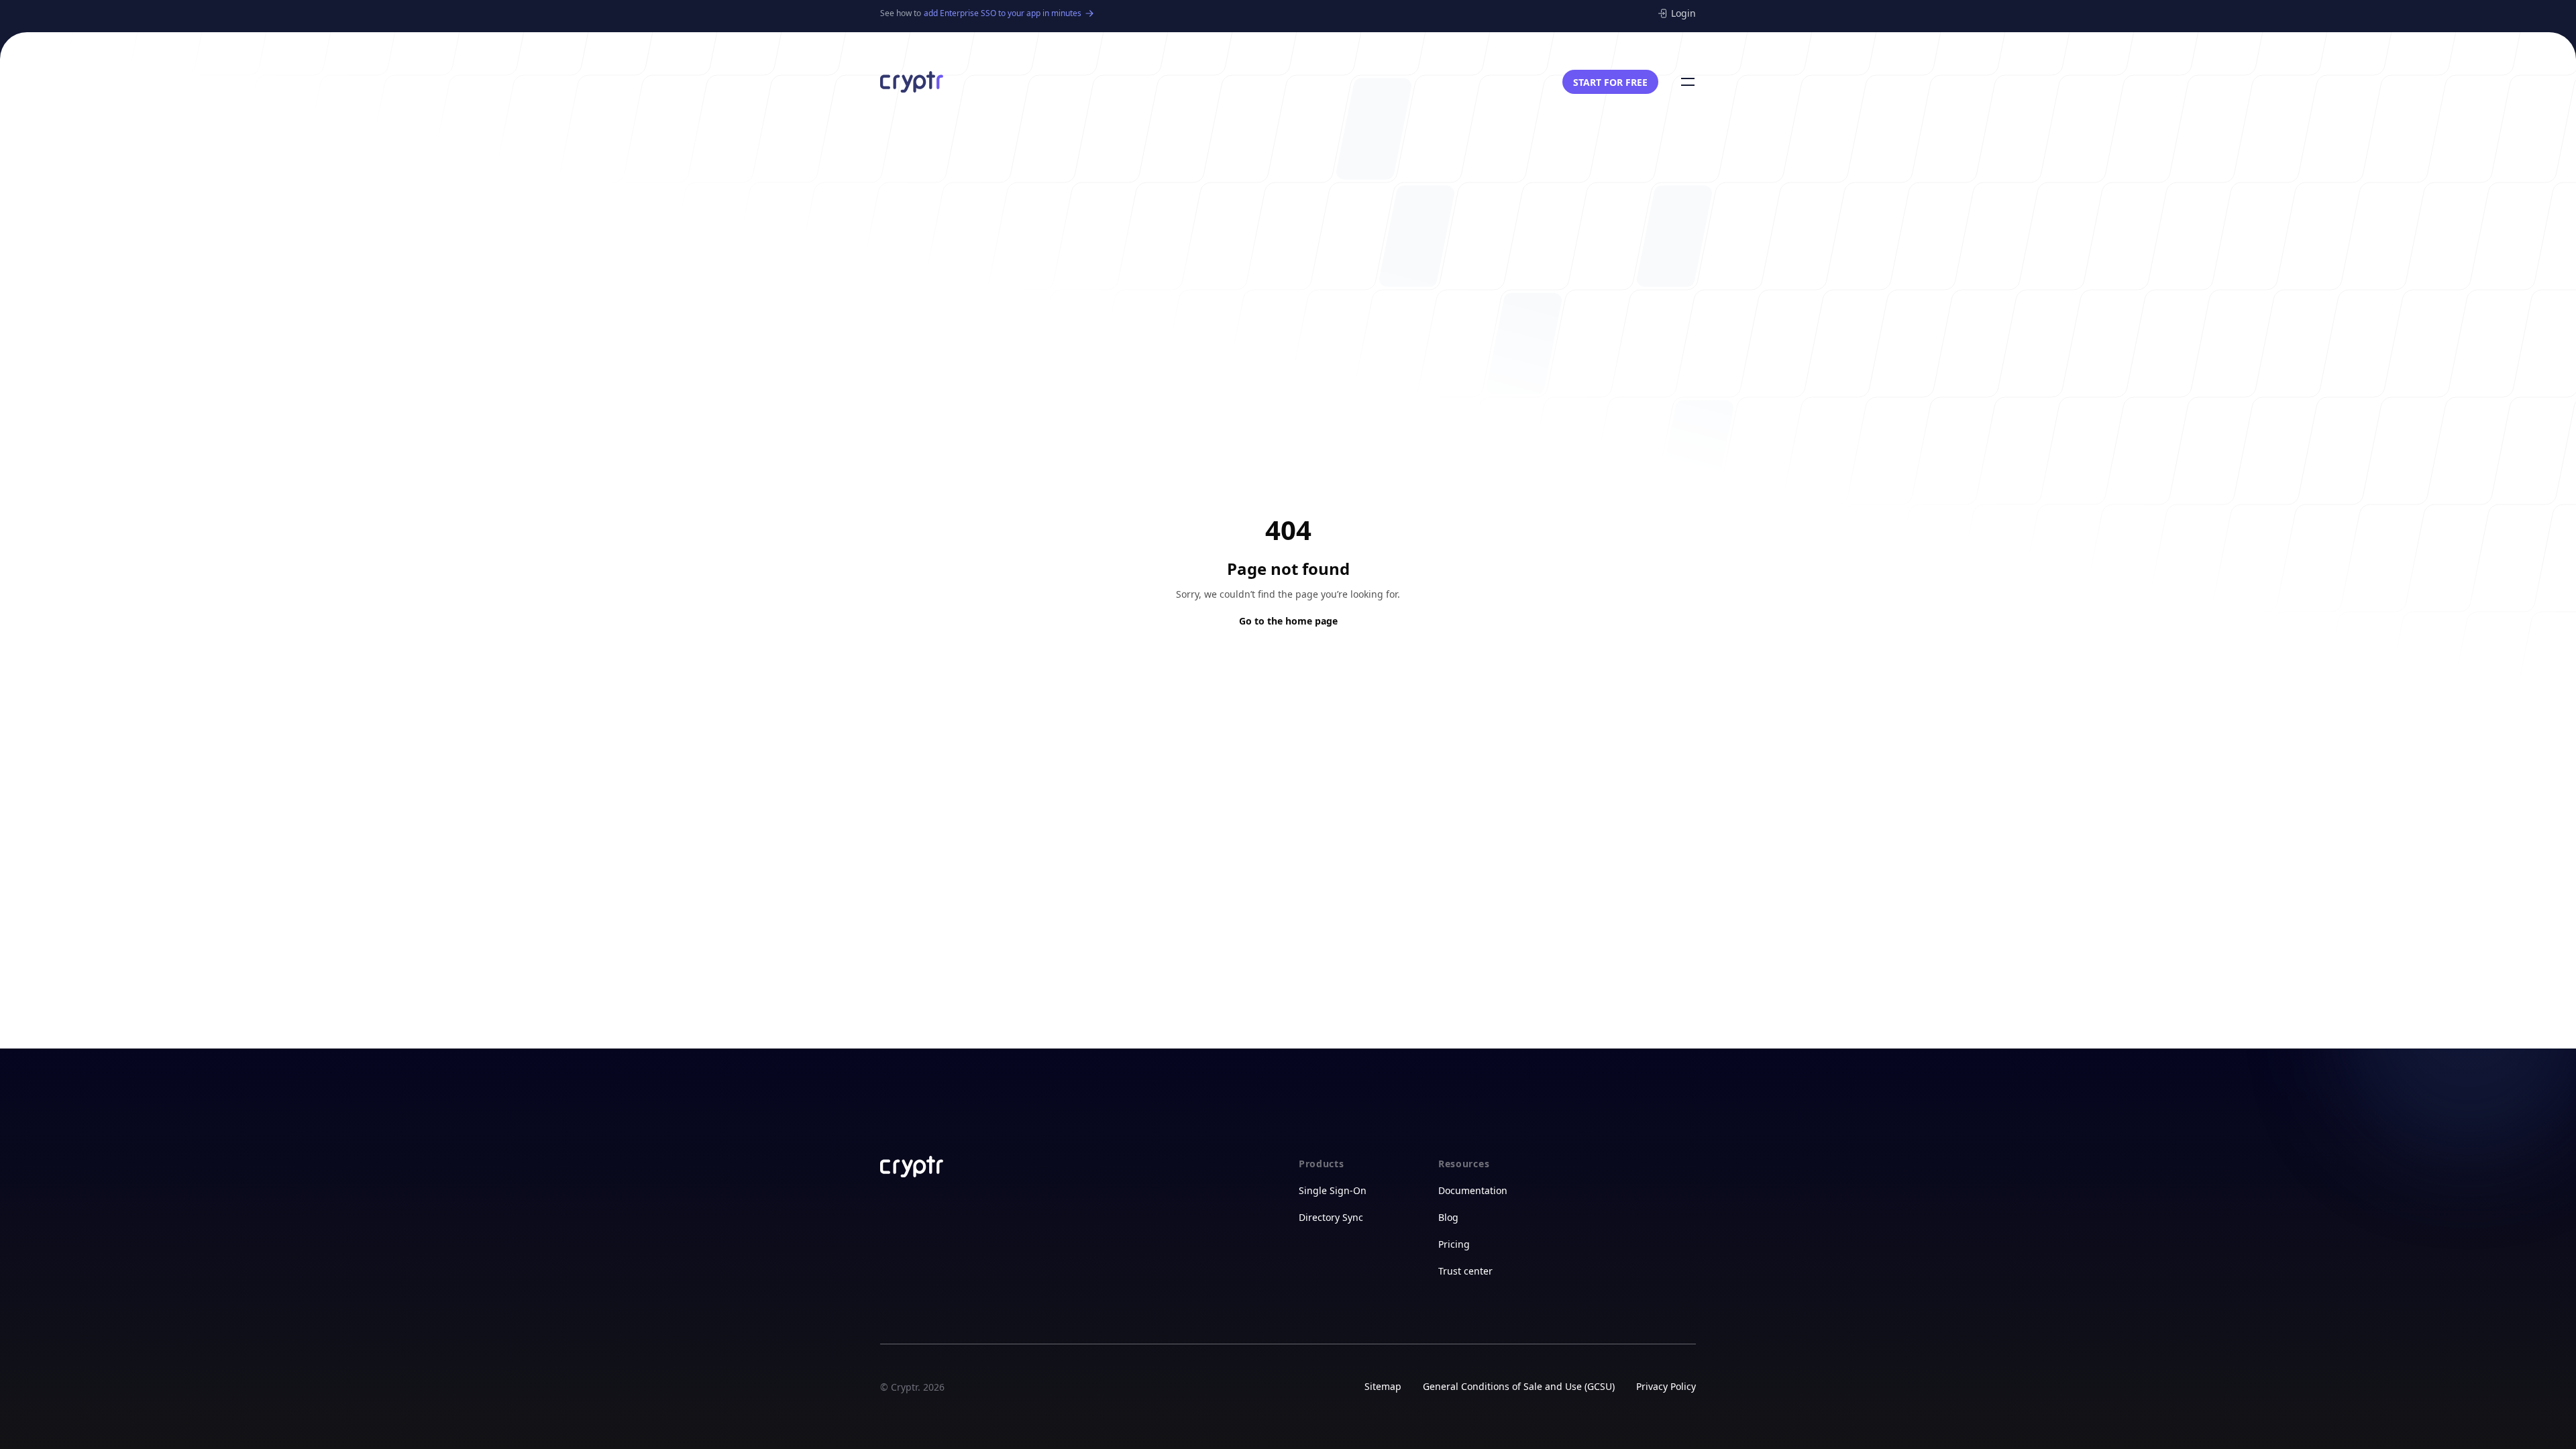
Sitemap (1383, 1386)
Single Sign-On (1333, 1190)
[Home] (912, 82)
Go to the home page (1288, 621)
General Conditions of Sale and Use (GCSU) (1519, 1386)
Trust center (1465, 1271)
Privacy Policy (1666, 1386)
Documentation (1473, 1190)
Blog (1448, 1217)
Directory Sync (1331, 1217)
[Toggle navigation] (1688, 82)
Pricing (1454, 1244)
